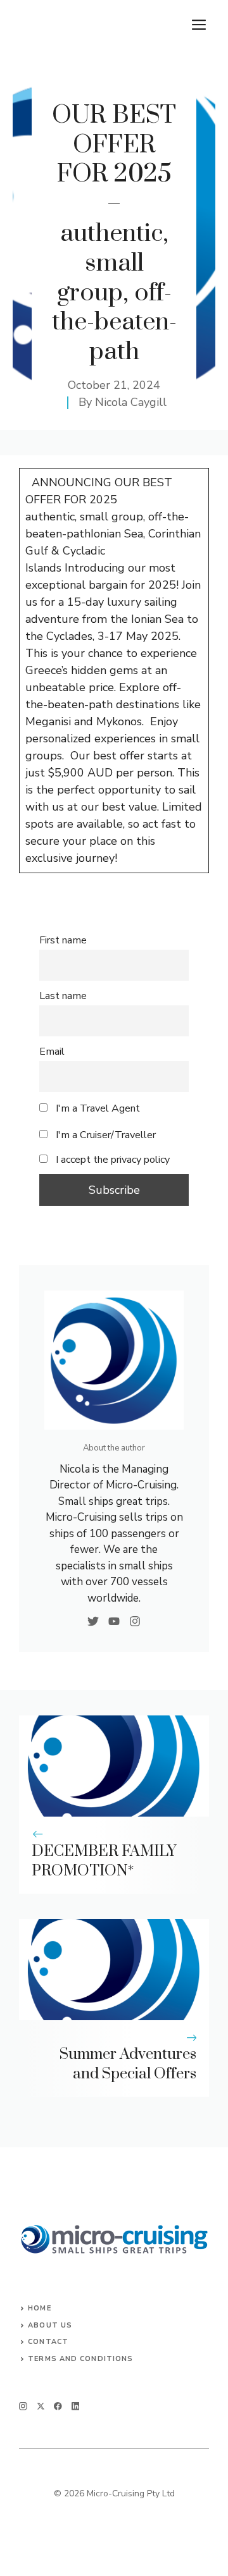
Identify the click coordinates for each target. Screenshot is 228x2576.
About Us (50, 2325)
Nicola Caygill (131, 402)
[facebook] (58, 2406)
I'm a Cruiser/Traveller (104, 1135)
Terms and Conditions (80, 2359)
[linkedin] (76, 2406)
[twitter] (41, 2406)
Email (52, 1052)
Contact (48, 2342)
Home (39, 2308)
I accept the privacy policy (113, 1160)
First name (63, 940)
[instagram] (23, 2406)
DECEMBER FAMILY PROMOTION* (104, 1861)
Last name (63, 996)
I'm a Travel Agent (97, 1108)
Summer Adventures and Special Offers (128, 2064)
